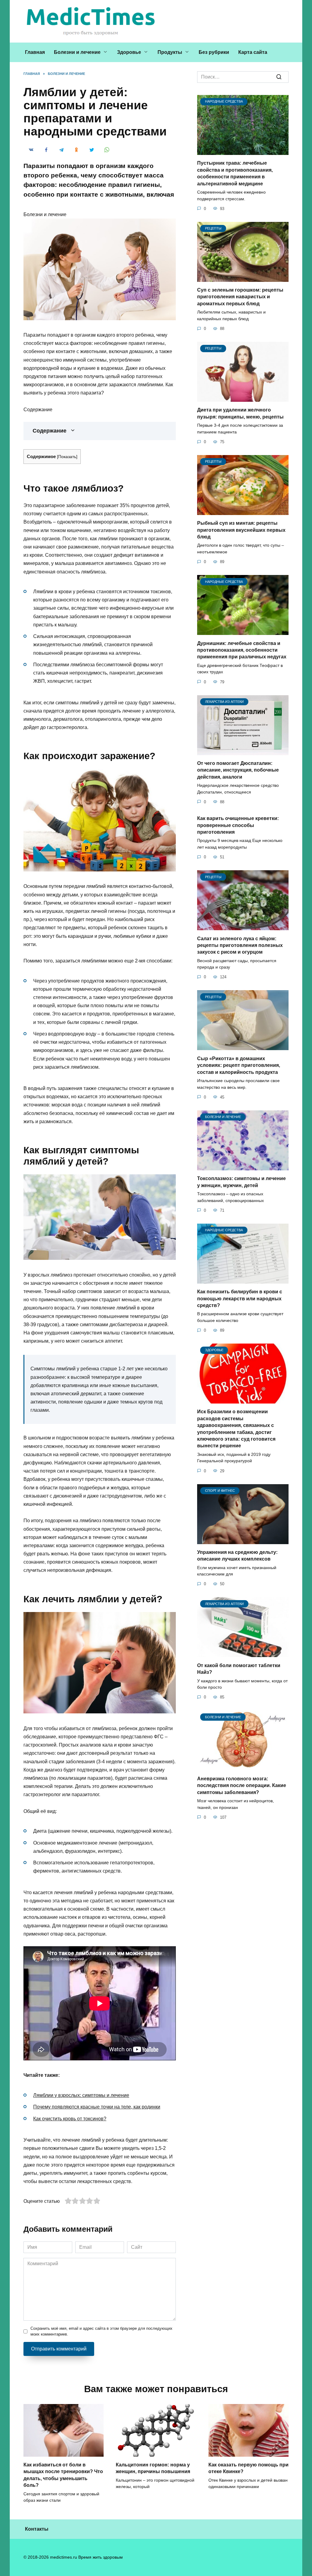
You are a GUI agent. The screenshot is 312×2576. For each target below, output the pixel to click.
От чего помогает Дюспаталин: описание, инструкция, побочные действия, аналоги (238, 770)
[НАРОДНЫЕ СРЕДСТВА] (243, 151)
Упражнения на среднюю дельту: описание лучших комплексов (237, 1556)
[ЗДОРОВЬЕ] (243, 1400)
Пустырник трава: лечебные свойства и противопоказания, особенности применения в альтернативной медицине (235, 173)
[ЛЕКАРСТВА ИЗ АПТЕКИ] (243, 751)
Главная (35, 52)
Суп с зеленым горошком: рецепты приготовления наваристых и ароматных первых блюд (240, 297)
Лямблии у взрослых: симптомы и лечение (81, 2095)
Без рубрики (214, 52)
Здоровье (129, 52)
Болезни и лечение (77, 52)
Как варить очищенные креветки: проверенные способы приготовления (238, 825)
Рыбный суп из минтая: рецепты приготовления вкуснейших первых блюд (241, 530)
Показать (67, 457)
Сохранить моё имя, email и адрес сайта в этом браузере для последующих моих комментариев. (101, 2331)
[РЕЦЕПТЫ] (243, 278)
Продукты (170, 52)
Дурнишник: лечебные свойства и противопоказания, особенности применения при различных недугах (242, 650)
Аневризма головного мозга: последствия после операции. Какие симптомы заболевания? (242, 1785)
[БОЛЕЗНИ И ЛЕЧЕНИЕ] (243, 1167)
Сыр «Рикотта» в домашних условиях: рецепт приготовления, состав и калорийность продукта (239, 1065)
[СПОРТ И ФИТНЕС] (243, 1540)
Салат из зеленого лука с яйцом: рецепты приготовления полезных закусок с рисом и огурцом (240, 945)
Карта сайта (253, 52)
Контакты (37, 2529)
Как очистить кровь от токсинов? (70, 2119)
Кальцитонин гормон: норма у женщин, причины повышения (153, 2468)
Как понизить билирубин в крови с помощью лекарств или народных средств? (240, 1299)
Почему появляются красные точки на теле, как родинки (97, 2107)
